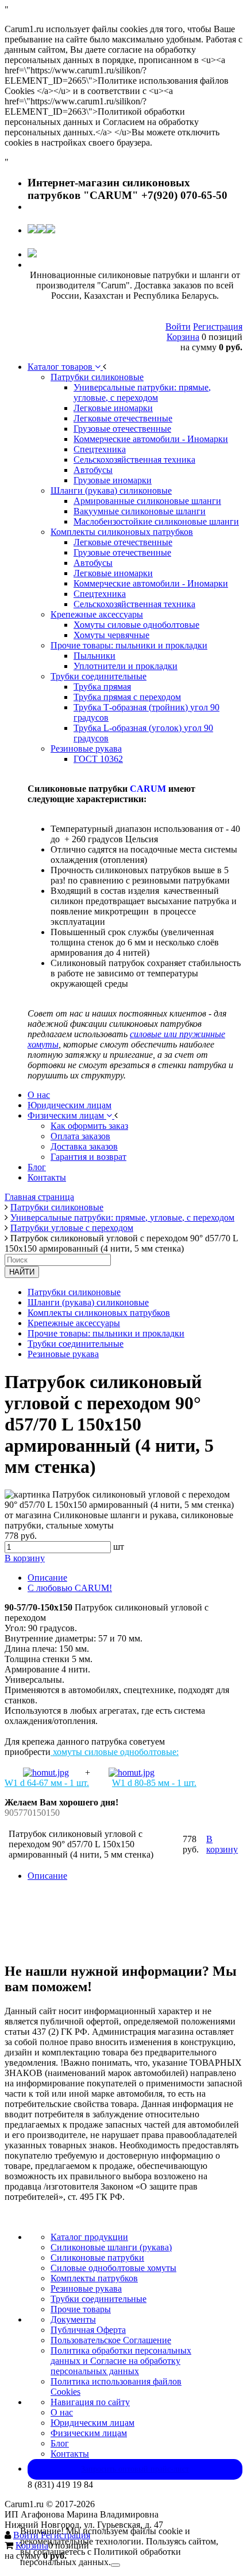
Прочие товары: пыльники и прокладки (106, 1333)
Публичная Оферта (88, 2330)
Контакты (70, 2454)
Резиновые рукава (63, 1354)
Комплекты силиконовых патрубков (99, 1313)
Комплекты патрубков (94, 2278)
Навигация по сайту (90, 2402)
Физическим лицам (89, 2433)
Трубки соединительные (76, 1344)
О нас (62, 2412)
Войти (178, 327)
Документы (73, 2319)
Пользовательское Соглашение (111, 2340)
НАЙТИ (22, 1272)
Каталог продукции (89, 2237)
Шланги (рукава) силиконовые (88, 1302)
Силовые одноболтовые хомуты (113, 2268)
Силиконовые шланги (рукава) (111, 2247)
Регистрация (218, 327)
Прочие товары (81, 2309)
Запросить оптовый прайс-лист (135, 2469)
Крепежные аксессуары (74, 1323)
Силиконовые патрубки (97, 2258)
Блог (60, 2443)
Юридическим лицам (92, 2423)
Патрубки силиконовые (74, 1292)
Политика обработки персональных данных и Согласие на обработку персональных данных (121, 2361)
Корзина (183, 337)
